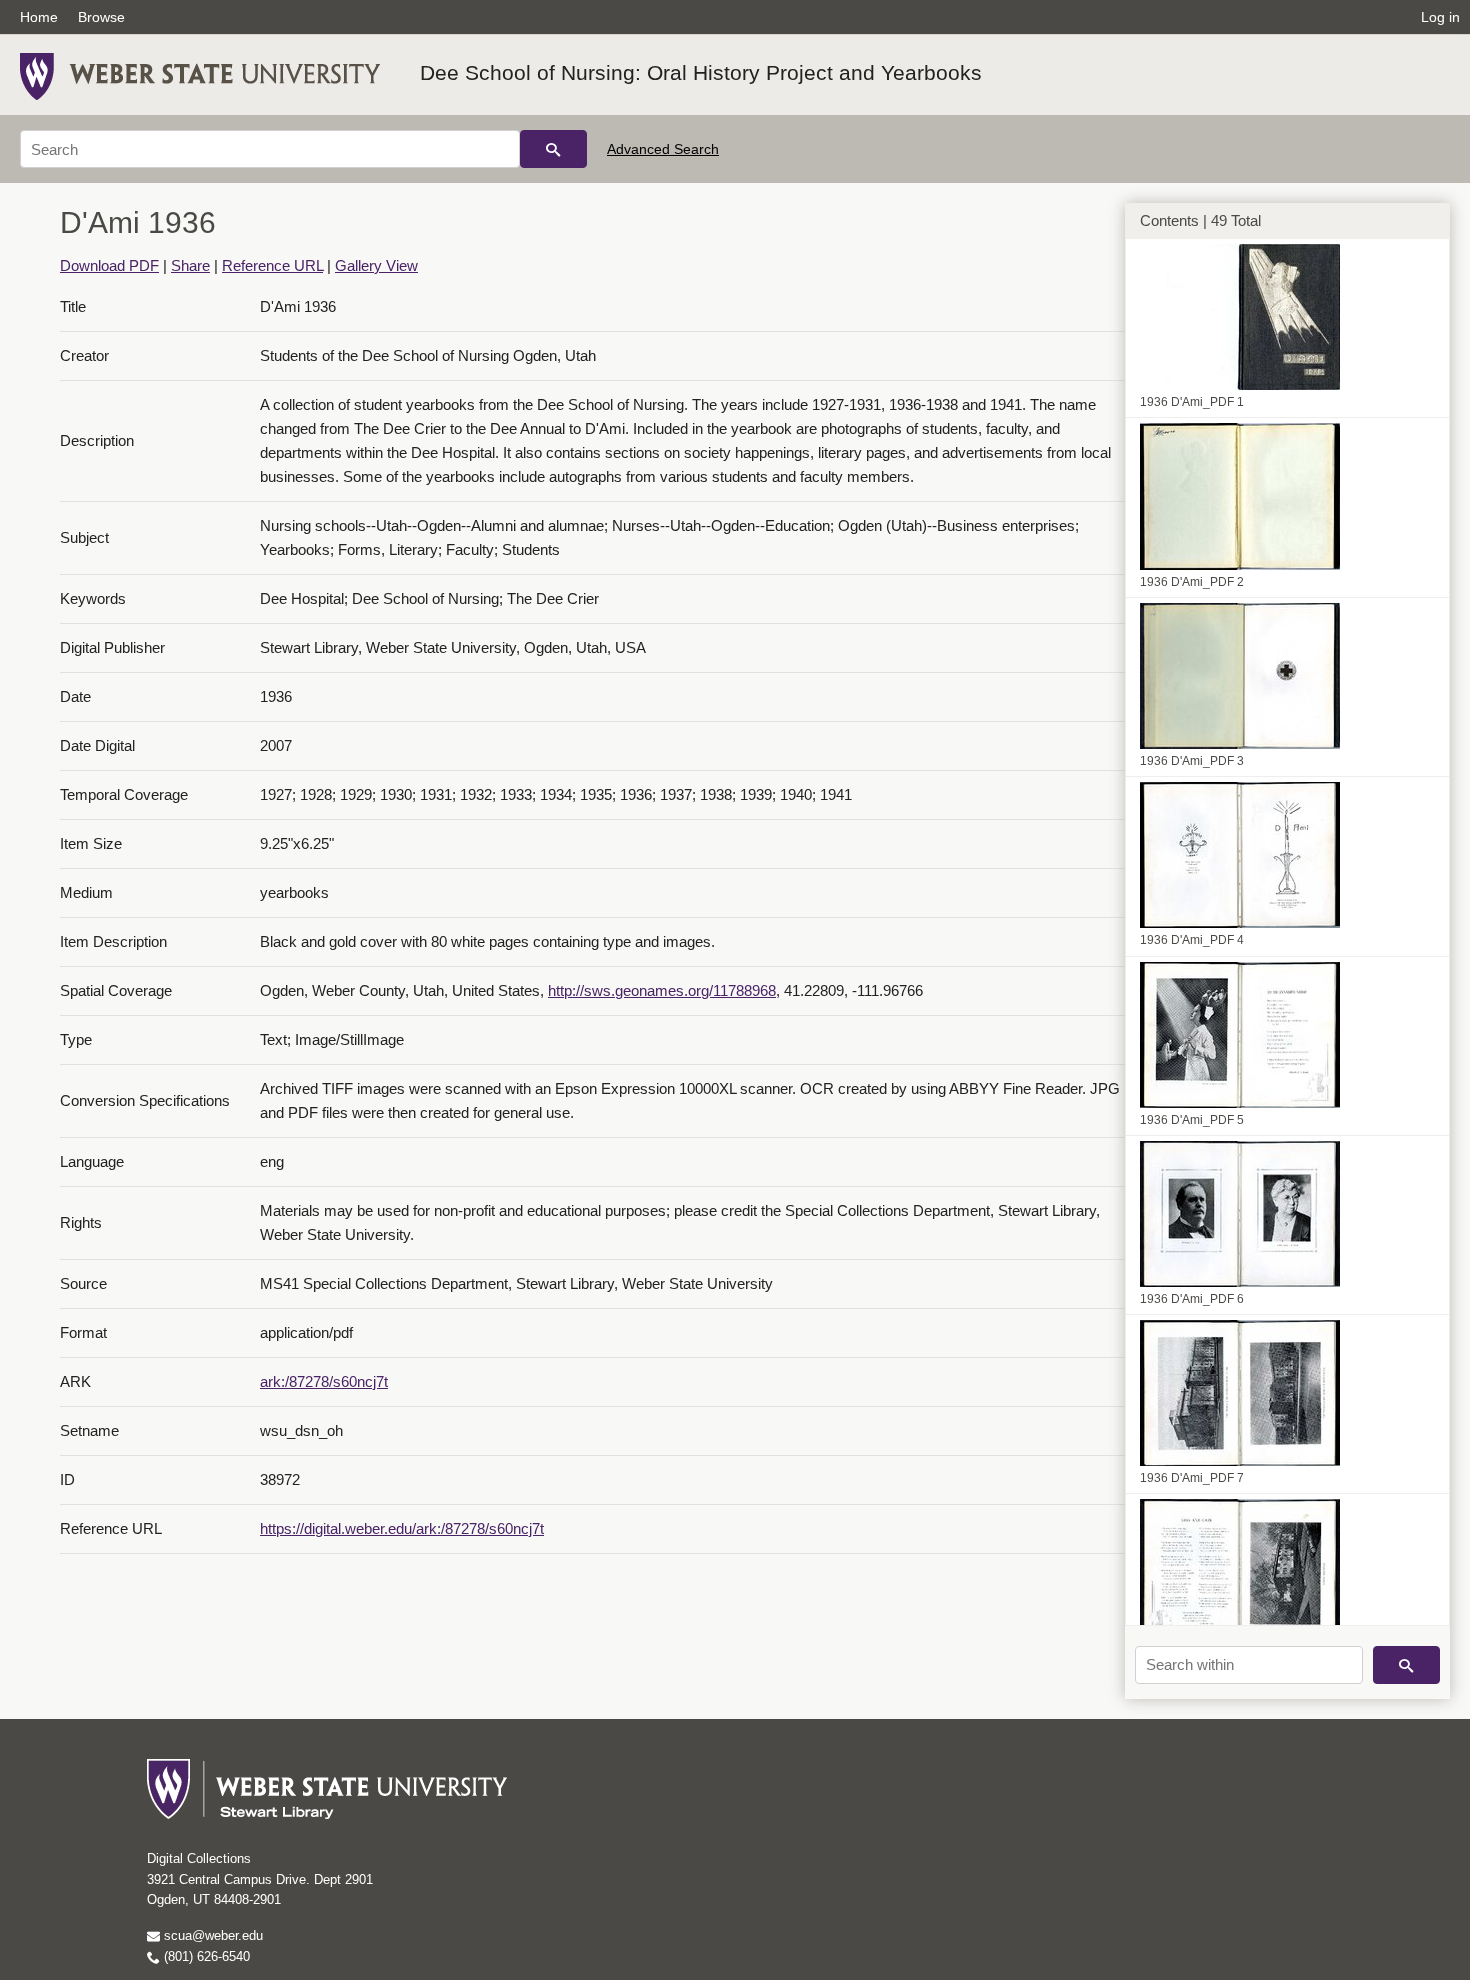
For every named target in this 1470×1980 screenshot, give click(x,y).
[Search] (553, 149)
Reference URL (272, 265)
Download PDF (109, 265)
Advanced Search (663, 149)
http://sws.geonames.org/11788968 (662, 990)
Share (190, 265)
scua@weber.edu (211, 1935)
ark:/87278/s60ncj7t (324, 1381)
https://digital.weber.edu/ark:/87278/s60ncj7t (402, 1528)
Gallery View (376, 265)
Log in (1440, 17)
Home (39, 17)
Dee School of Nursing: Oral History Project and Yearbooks (701, 72)
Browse (101, 17)
